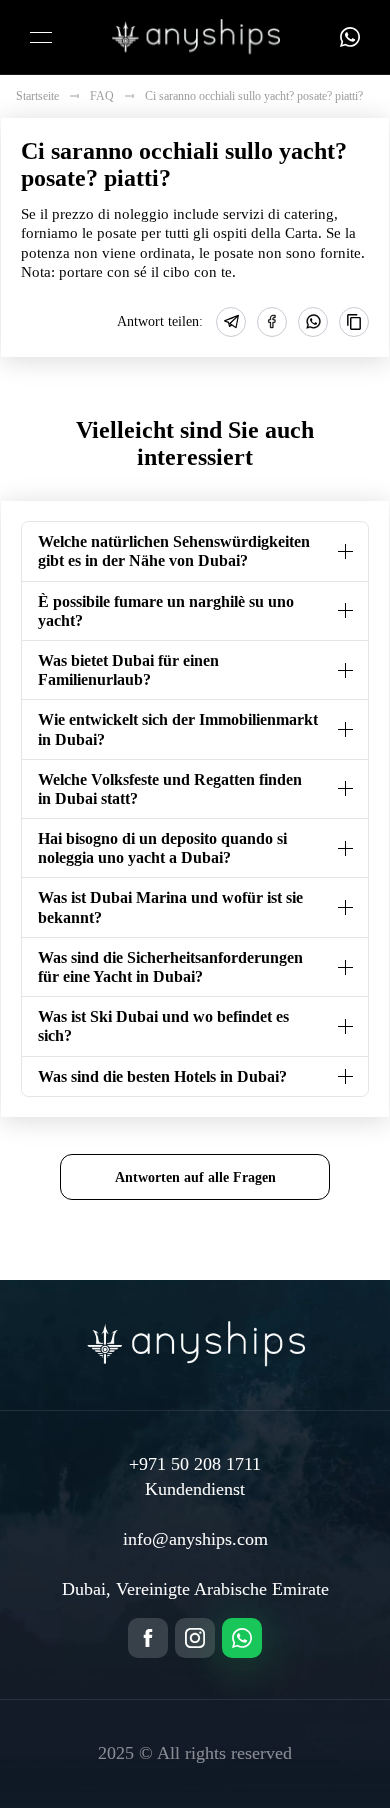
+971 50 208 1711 (195, 1464)
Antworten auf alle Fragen (195, 1177)
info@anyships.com (195, 1539)
